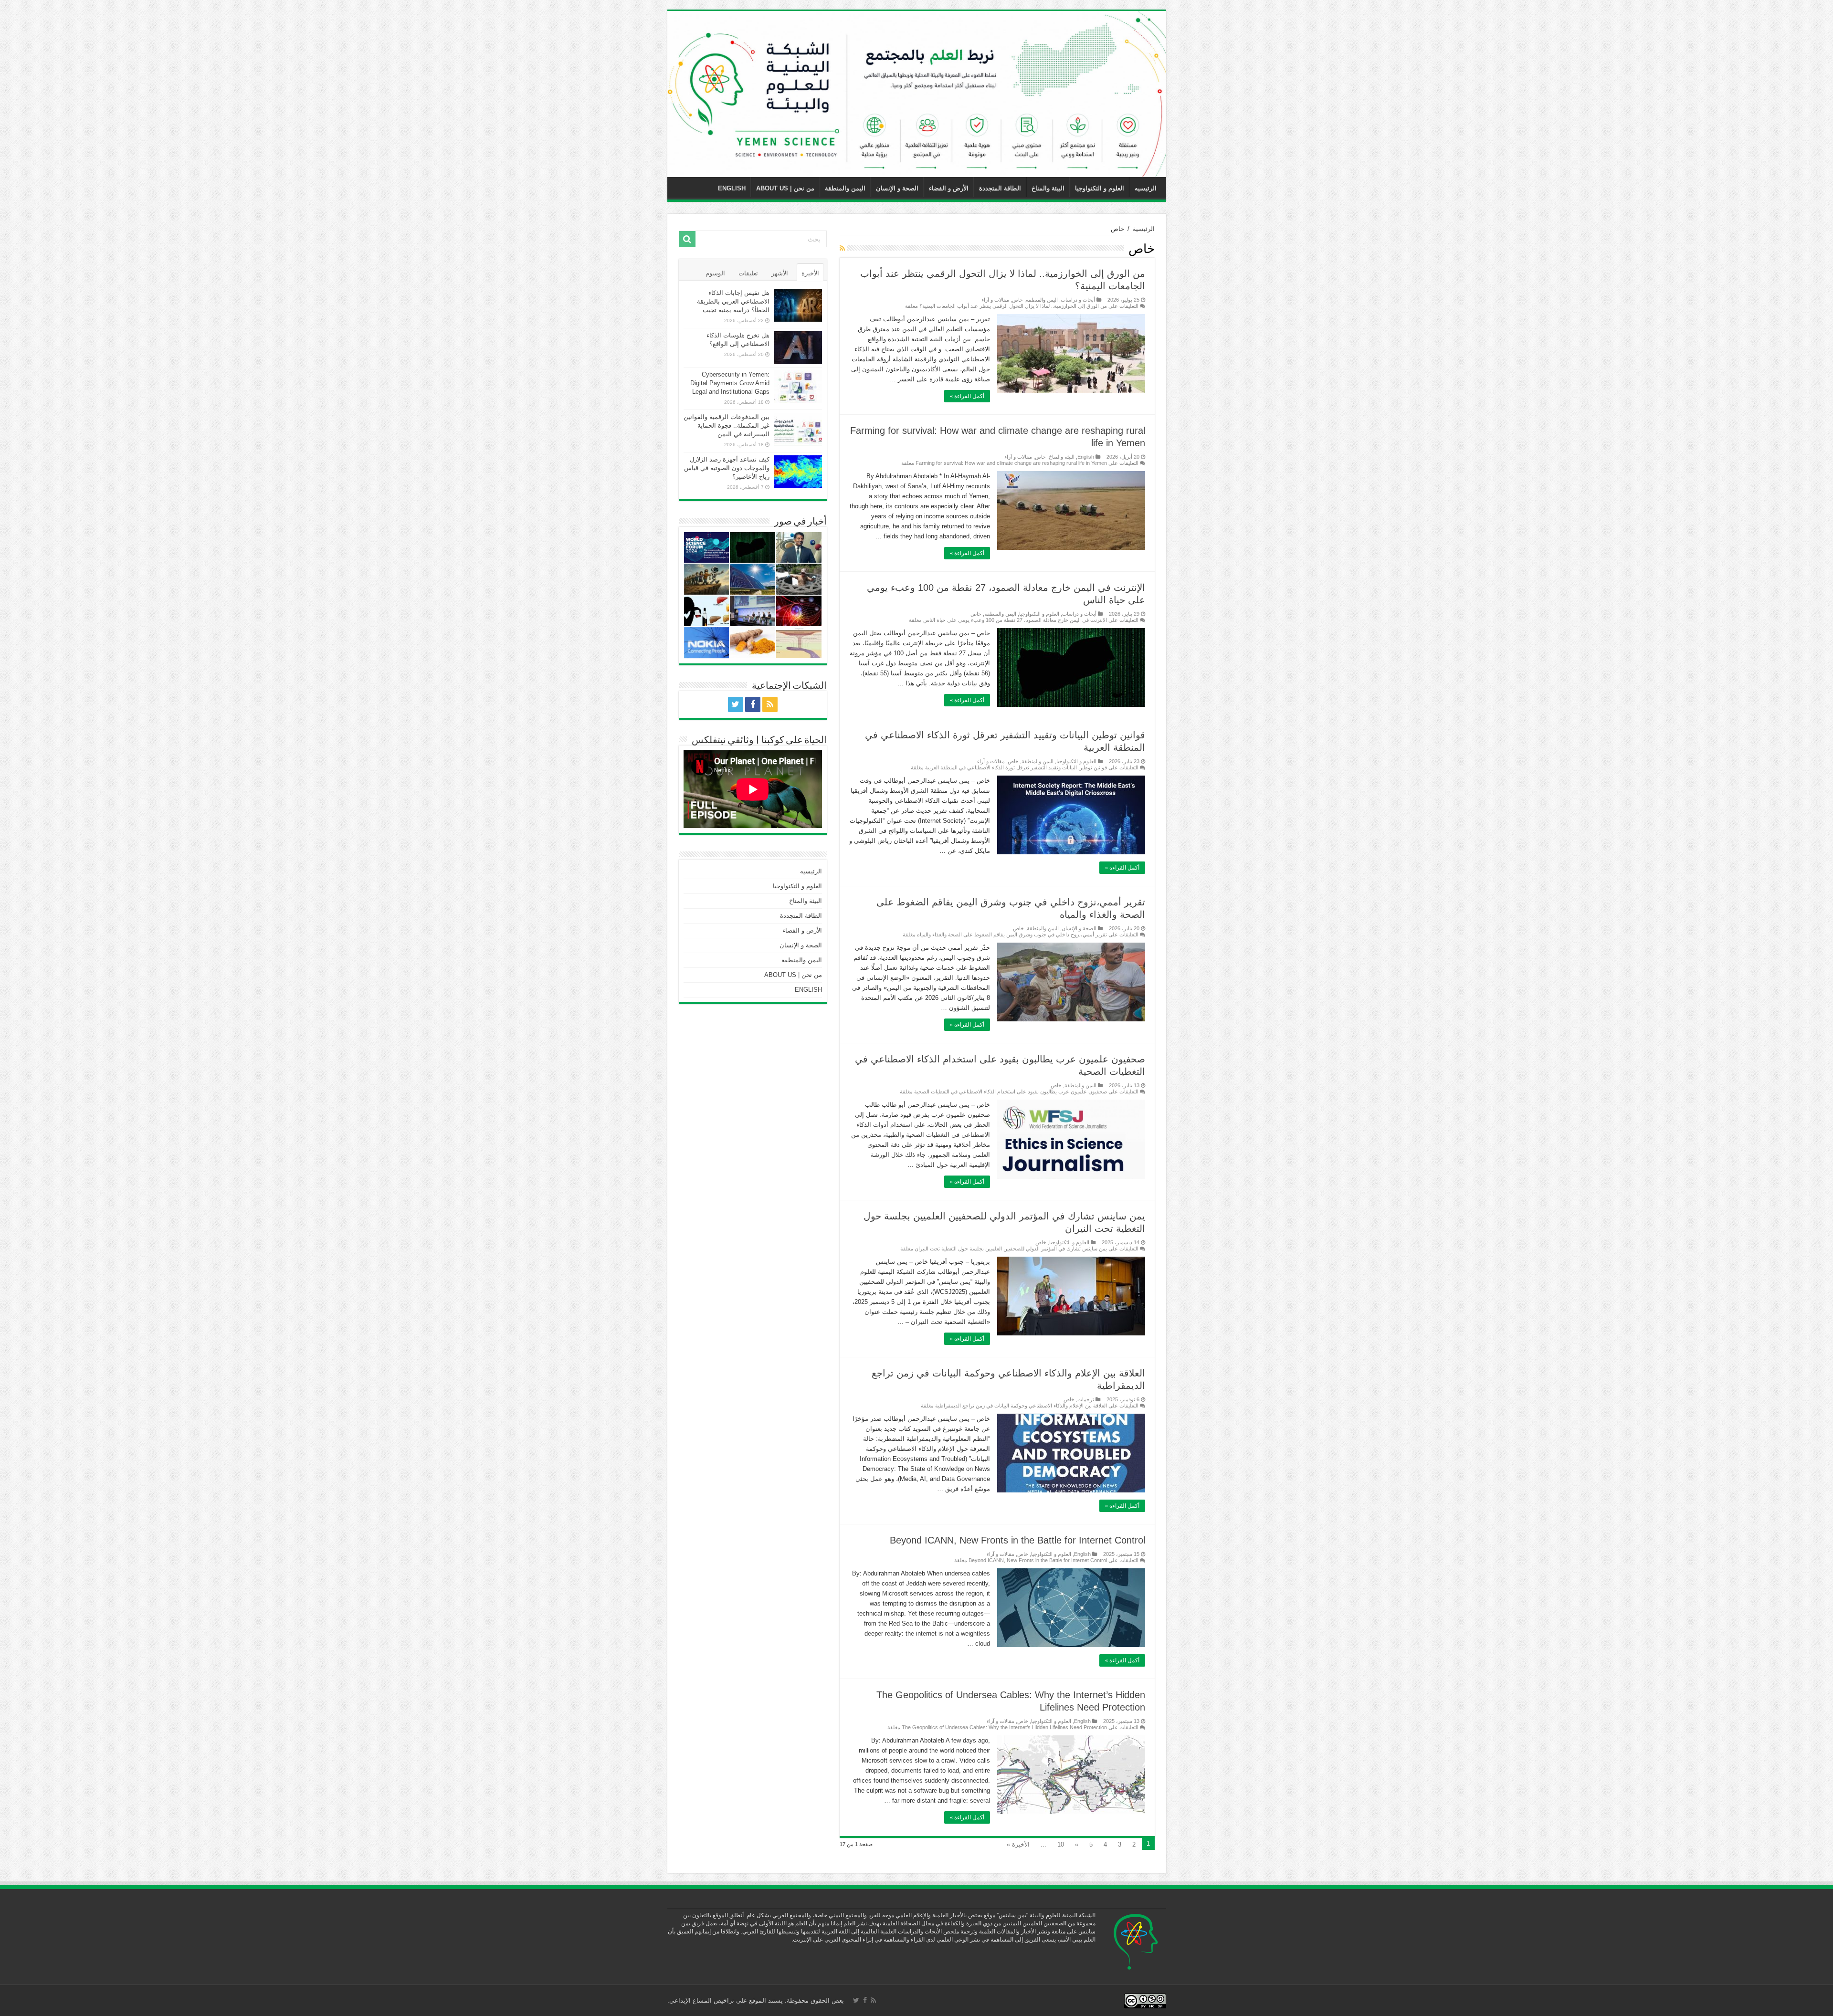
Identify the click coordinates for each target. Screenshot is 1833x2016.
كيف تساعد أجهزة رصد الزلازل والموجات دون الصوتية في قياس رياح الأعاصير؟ (727, 468)
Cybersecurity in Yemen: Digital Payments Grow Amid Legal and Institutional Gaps (730, 383)
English (1086, 457)
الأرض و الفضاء (949, 188)
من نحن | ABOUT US (785, 188)
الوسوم (715, 273)
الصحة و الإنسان (897, 188)
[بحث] (687, 239)
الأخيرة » (1018, 1844)
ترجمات (1086, 1399)
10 (1061, 1844)
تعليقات (748, 273)
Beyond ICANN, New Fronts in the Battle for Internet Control (1017, 1540)
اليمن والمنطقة (845, 188)
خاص (1017, 300)
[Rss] (770, 704)
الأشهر (780, 273)
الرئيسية (1144, 229)
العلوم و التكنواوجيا (1100, 188)
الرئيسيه (1146, 188)
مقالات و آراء (995, 300)
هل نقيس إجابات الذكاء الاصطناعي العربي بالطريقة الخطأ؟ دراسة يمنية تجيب (733, 301)
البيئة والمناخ (1048, 188)
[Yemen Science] (917, 94)
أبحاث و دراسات (1078, 300)
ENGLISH (732, 188)
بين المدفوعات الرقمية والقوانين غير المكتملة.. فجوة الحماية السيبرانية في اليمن (727, 425)
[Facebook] (753, 704)
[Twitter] (736, 704)
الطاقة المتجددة (1000, 188)
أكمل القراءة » (967, 396)
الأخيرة (810, 273)
